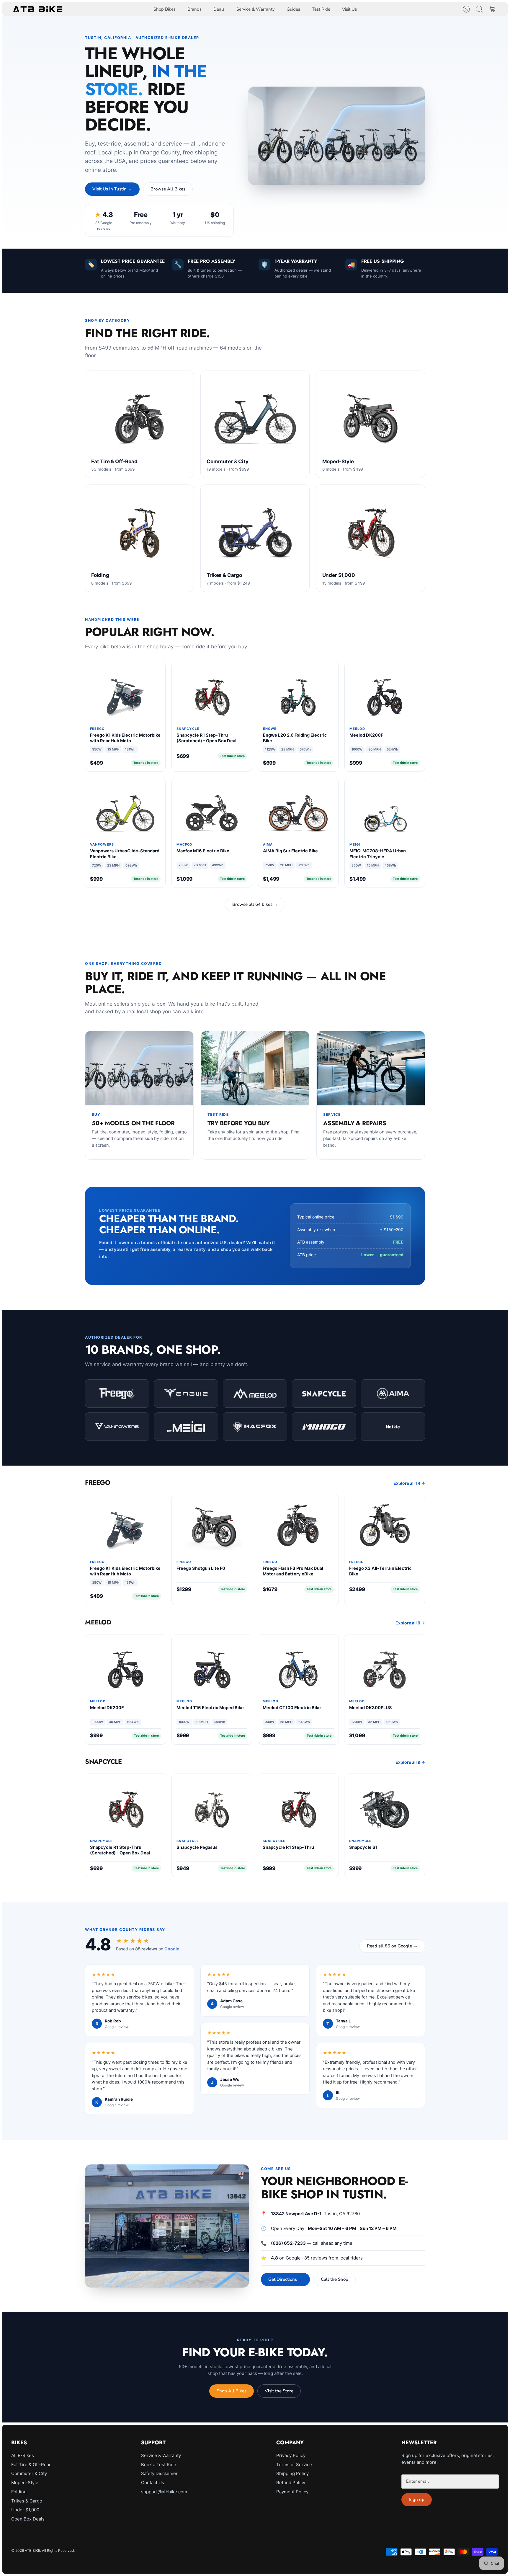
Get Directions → (285, 2279)
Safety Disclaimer (159, 2473)
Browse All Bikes (168, 189)
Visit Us (349, 9)
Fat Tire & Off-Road (31, 2465)
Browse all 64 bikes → (255, 904)
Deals (219, 9)
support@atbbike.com (164, 2492)
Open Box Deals (28, 2519)
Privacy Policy (291, 2455)
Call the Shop (335, 2279)
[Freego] (117, 1394)
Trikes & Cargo (27, 2501)
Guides (293, 9)
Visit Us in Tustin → (112, 189)
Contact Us (153, 2483)
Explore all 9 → (410, 1623)
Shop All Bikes (232, 2391)
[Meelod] (255, 1394)
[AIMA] (393, 1394)
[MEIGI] (186, 1427)
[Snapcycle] (324, 1394)
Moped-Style (25, 2483)
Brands (194, 9)
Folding (19, 2492)
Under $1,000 (25, 2510)
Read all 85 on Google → (392, 1946)
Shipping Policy (292, 2473)
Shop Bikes (165, 9)
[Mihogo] (324, 1427)
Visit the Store (279, 2391)
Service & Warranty (256, 9)
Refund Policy (291, 2483)
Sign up (417, 2500)
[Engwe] (186, 1394)
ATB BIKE (32, 2550)
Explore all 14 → (409, 1483)
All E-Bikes (23, 2455)
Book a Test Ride (159, 2465)
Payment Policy (292, 2492)
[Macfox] (255, 1427)
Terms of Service (294, 2465)
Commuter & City (29, 2473)
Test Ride (321, 9)
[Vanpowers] (117, 1427)
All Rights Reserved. (58, 2550)
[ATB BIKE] (38, 9)
